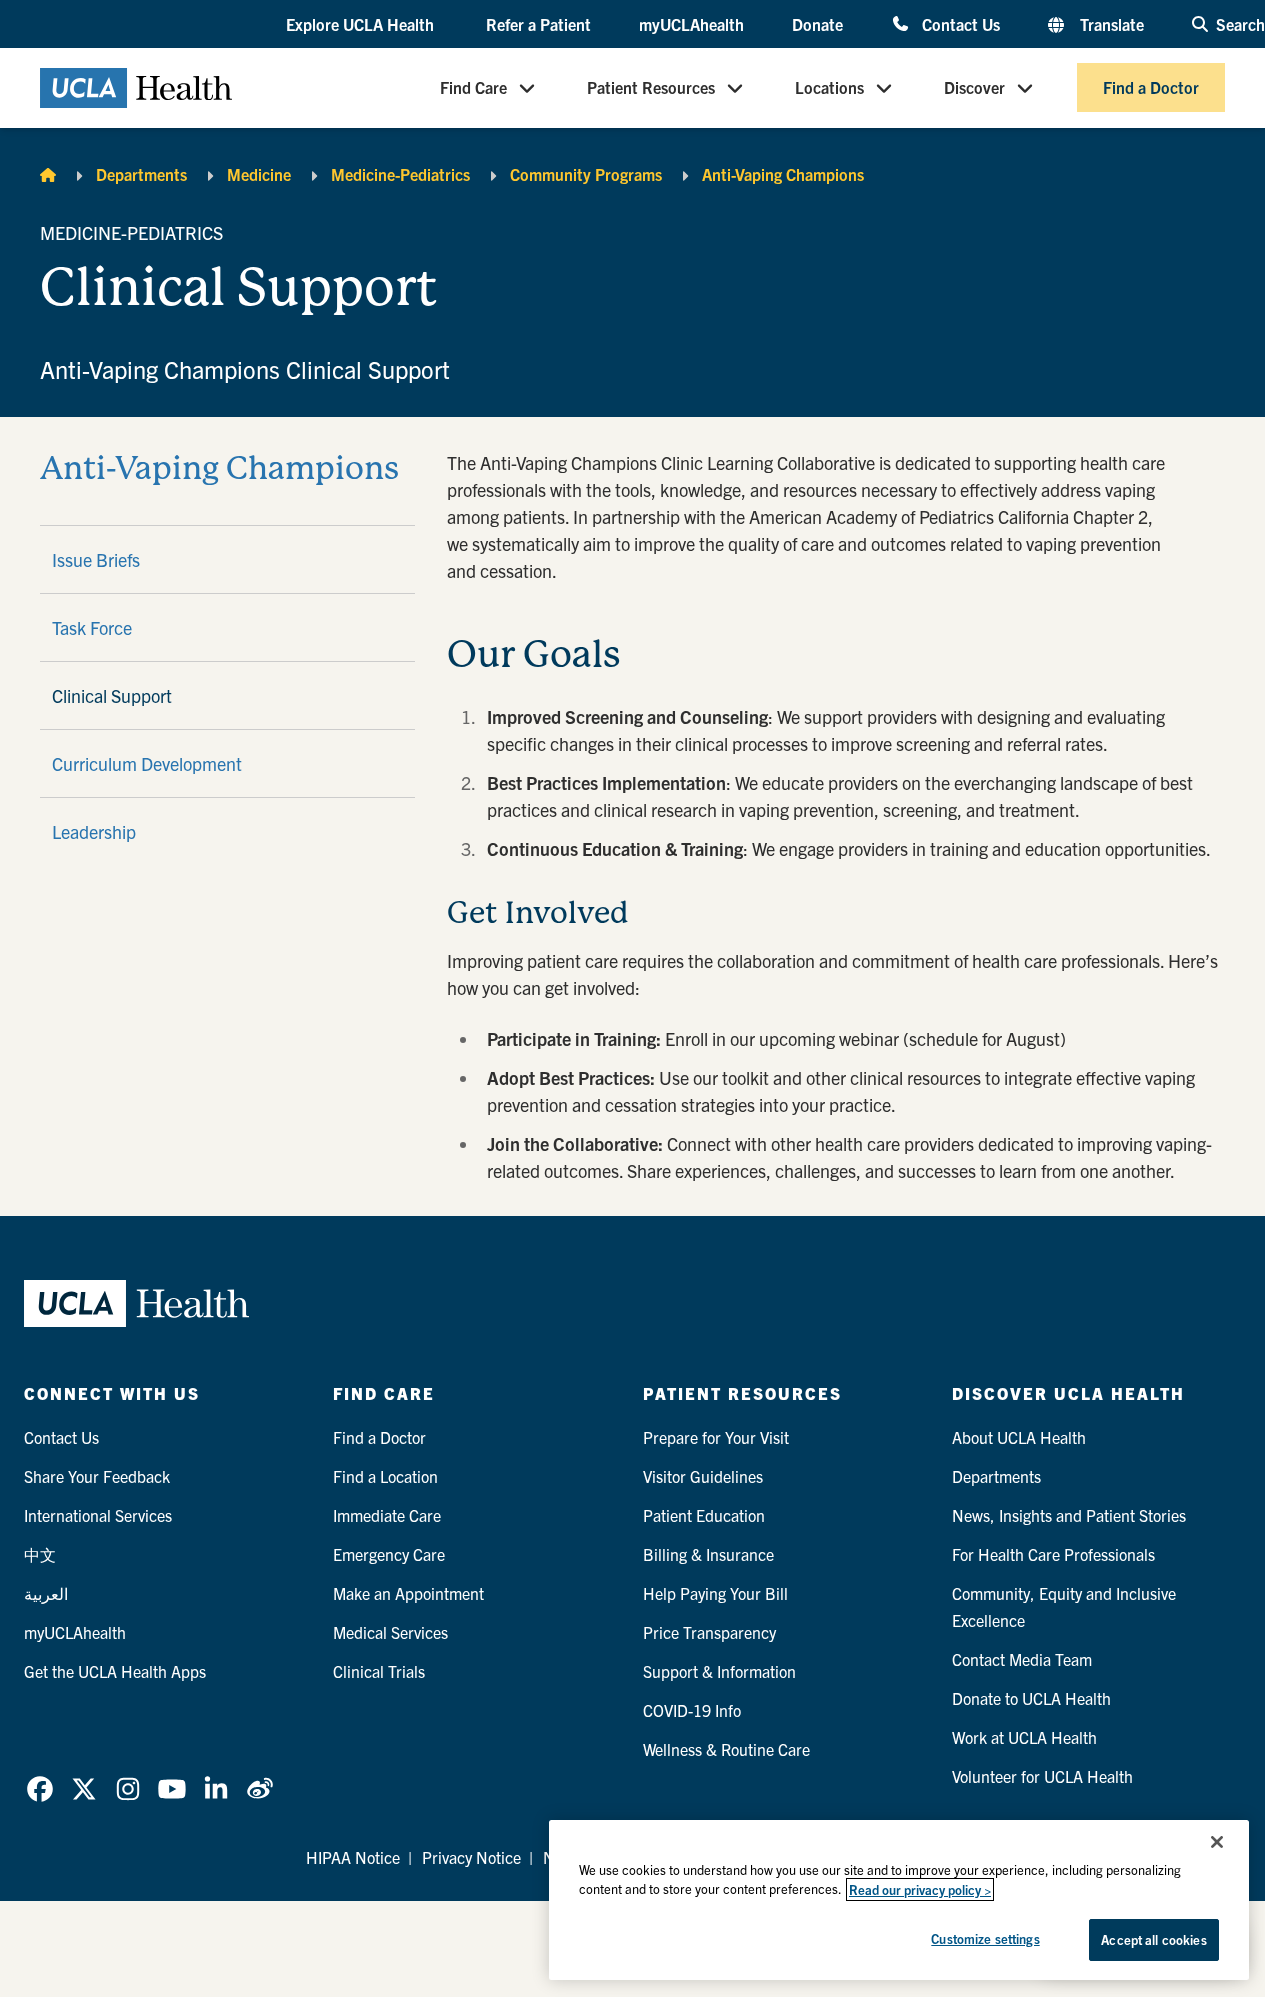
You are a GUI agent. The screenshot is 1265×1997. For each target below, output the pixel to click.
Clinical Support (112, 695)
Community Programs (586, 174)
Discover (974, 88)
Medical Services (390, 1632)
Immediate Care (387, 1515)
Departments (141, 174)
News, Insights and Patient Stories (1069, 1515)
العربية (46, 1593)
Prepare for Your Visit (716, 1437)
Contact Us (961, 23)
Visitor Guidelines (703, 1476)
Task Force (92, 627)
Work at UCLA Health (1024, 1737)
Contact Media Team (1022, 1659)
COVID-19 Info (692, 1710)
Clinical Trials (379, 1671)
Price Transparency (709, 1632)
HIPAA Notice (353, 1857)
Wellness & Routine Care (726, 1749)
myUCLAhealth (691, 24)
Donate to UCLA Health (1031, 1698)
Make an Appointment (408, 1593)
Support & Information (719, 1671)
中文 (40, 1554)
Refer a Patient (538, 24)
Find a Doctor (1151, 88)
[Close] (1217, 1842)
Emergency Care (389, 1554)
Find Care (473, 88)
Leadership (94, 831)
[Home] (48, 174)
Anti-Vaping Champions (783, 174)
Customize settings (985, 1938)
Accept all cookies (1153, 1939)
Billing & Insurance (708, 1554)
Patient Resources (651, 88)
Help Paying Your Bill (715, 1593)
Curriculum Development (147, 763)
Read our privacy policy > (920, 1889)
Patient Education (704, 1515)
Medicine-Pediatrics (400, 174)
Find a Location (385, 1476)
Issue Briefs (96, 559)
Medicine (259, 174)
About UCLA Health (1019, 1437)
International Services (98, 1515)
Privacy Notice (471, 1857)
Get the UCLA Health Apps (115, 1671)
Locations (829, 88)
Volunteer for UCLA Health (1042, 1776)
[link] (40, 1789)
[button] (362, 25)
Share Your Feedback (97, 1476)
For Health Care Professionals (1053, 1554)
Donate (817, 24)
